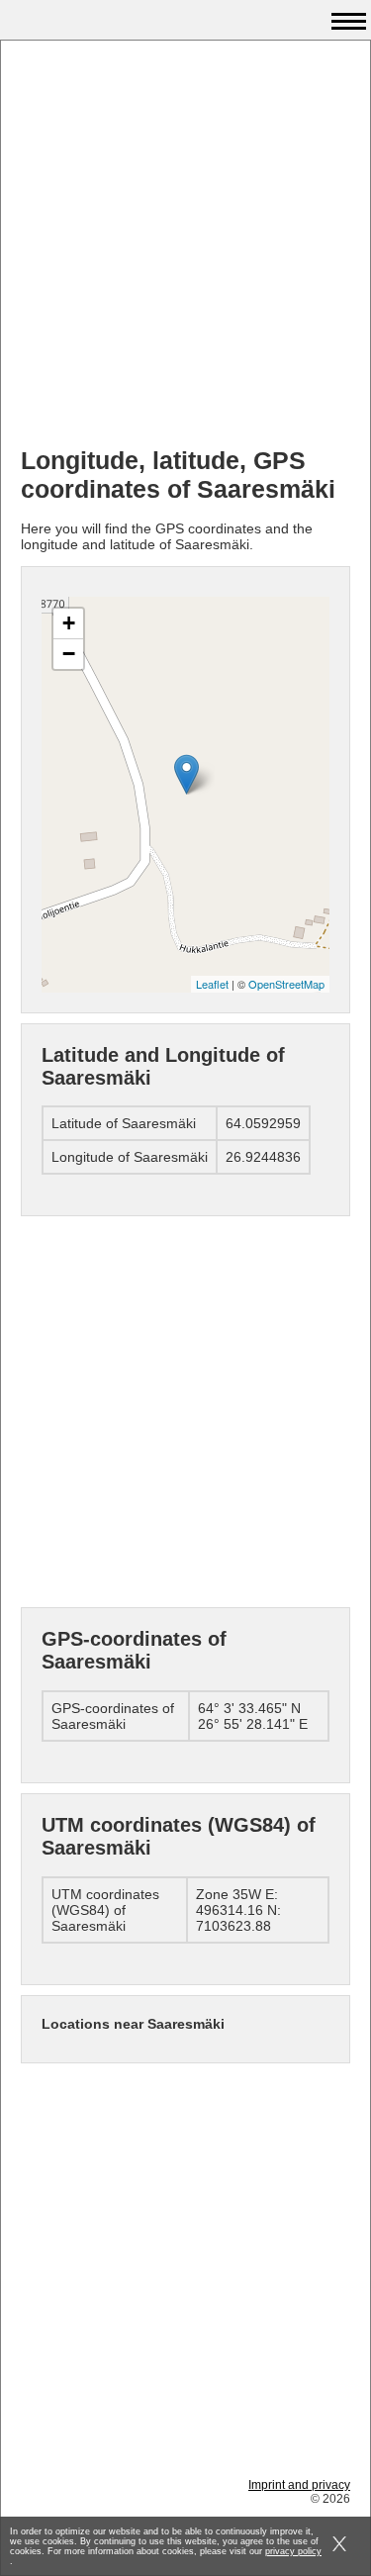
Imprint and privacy (299, 2485)
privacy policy (293, 2551)
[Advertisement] (185, 246)
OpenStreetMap (286, 984)
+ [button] (69, 623)
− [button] (69, 654)
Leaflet (212, 984)
